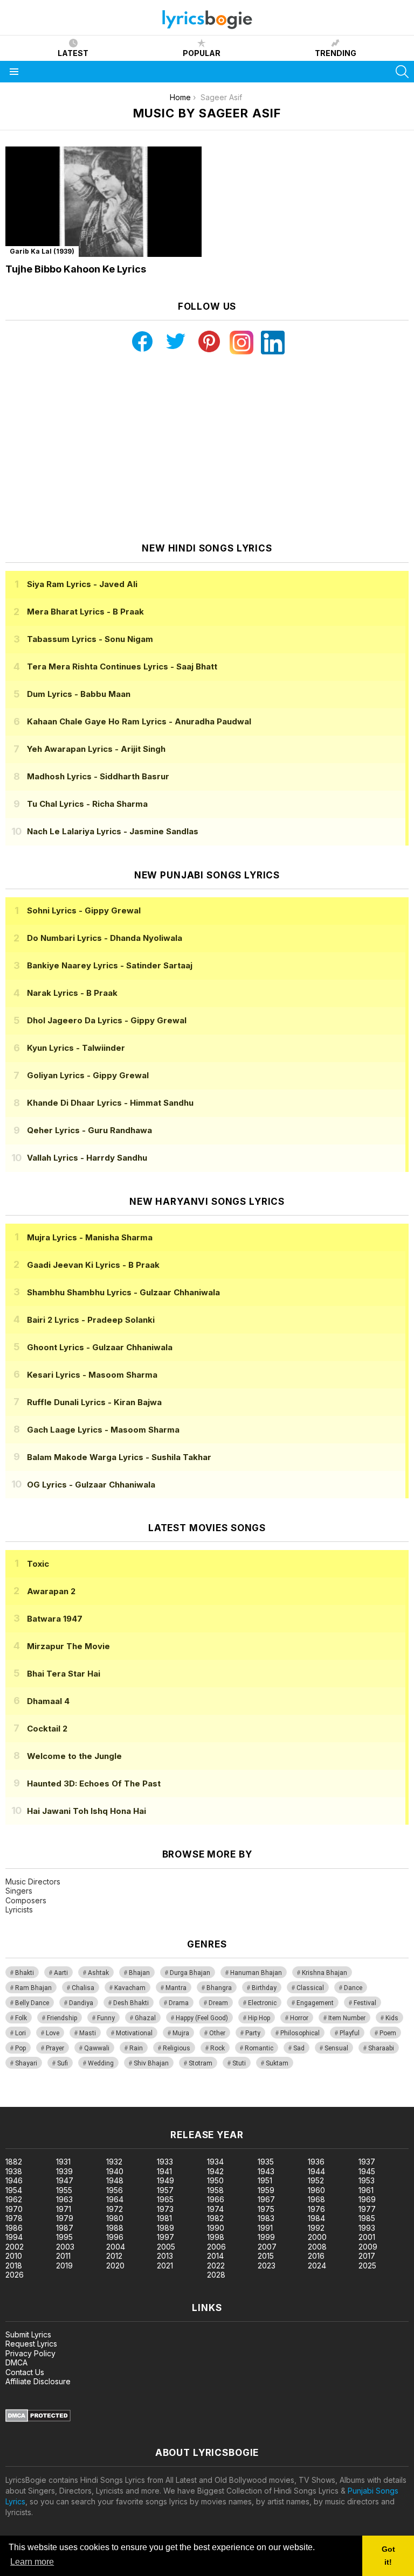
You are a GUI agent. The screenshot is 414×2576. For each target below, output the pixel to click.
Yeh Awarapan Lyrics (96, 749)
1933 (165, 2162)
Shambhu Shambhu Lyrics (123, 1292)
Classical (310, 1988)
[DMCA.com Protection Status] (38, 2419)
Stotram (201, 2063)
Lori (20, 2033)
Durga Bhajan (190, 1973)
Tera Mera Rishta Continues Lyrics (122, 666)
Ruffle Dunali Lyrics (94, 1402)
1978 (14, 2218)
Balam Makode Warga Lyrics (119, 1457)
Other (217, 2033)
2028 (216, 2275)
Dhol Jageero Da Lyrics (107, 1020)
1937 (367, 2162)
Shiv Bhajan (151, 2063)
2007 (267, 2247)
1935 (266, 2162)
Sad (299, 2048)
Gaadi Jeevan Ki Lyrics (93, 1265)
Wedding (101, 2063)
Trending (336, 53)
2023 (267, 2266)
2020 (115, 2266)
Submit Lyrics (28, 2334)
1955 (64, 2190)
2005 (166, 2247)
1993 (367, 2228)
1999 (266, 2237)
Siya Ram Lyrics (82, 584)
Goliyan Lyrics (88, 1075)
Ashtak (98, 1973)
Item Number (347, 2018)
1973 (165, 2209)
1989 (165, 2228)
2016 (316, 2256)
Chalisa (83, 1988)
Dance (353, 1988)
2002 (15, 2247)
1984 (316, 2218)
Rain (136, 2048)
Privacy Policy (30, 2353)
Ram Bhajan (33, 1988)
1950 (215, 2180)
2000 (317, 2237)
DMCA (16, 2362)
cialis (52, 2101)
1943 (266, 2171)
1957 (165, 2190)
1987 (65, 2228)
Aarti (61, 1973)
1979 (65, 2218)
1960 (316, 2190)
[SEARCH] (402, 72)
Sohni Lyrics (84, 910)
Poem (388, 2033)
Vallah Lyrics (87, 1158)
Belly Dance (32, 2003)
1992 (316, 2228)
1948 (115, 2180)
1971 (64, 2209)
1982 (215, 2218)
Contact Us (25, 2372)
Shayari (26, 2063)
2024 (317, 2266)
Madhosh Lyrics (98, 776)
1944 (316, 2171)
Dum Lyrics (79, 694)
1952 (316, 2180)
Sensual (336, 2048)
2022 (216, 2266)
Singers (19, 1891)
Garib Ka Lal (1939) (42, 251)
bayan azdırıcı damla (99, 2101)
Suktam (277, 2063)
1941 (164, 2171)
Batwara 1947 (55, 1619)
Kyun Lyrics (76, 1048)
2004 (116, 2247)
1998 (216, 2237)
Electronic (262, 2003)
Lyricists (19, 1910)
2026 (15, 2275)
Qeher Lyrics (89, 1130)
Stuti (239, 2063)
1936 (316, 2162)
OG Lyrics (91, 1485)
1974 (215, 2209)
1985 (367, 2218)
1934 (215, 2162)
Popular (202, 53)
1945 (367, 2171)
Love (53, 2033)
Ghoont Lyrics (100, 1347)
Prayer (55, 2048)
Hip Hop (259, 2018)
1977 (367, 2209)
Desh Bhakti (131, 2003)
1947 (65, 2180)
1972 (115, 2209)
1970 (14, 2209)
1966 (216, 2199)
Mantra (176, 1988)
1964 (115, 2199)
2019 (64, 2266)
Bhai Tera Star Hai (64, 1674)
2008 (317, 2247)
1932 (114, 2162)
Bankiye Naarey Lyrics (110, 965)
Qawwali (97, 2048)
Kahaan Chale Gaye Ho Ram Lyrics (139, 721)
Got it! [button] (388, 2556)
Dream (218, 2003)
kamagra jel (190, 2101)
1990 (216, 2228)
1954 (14, 2190)
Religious (177, 2048)
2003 (65, 2247)
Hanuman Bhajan (256, 1973)
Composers (26, 1900)
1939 (64, 2171)
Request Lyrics (31, 2344)
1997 (165, 2237)
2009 (368, 2247)
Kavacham (130, 1988)
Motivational (134, 2033)
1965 (165, 2199)
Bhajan (139, 1973)
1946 (14, 2180)
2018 (14, 2266)
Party (253, 2033)
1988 (115, 2228)
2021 (165, 2266)
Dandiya (81, 2003)
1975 (266, 2209)
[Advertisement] (207, 449)
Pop (20, 2048)
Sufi (63, 2063)
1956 (115, 2190)
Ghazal (145, 2018)
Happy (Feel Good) (202, 2018)
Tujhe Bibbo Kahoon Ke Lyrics (76, 269)
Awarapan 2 (51, 1591)
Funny (106, 2018)
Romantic (259, 2048)
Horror (299, 2018)
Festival (365, 2003)
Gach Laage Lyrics (103, 1430)
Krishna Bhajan (325, 1973)
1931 (63, 2162)
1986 (14, 2228)
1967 (266, 2199)
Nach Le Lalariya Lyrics (113, 831)
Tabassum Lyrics (90, 639)
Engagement (315, 2003)
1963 (64, 2199)
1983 (266, 2218)
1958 (215, 2190)
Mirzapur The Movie (68, 1646)
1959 (266, 2190)
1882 (14, 2162)
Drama (179, 2003)
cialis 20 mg (21, 2101)
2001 (367, 2237)
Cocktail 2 (47, 1729)
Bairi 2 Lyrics (91, 1320)
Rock (218, 2048)
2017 (367, 2256)
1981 (164, 2218)
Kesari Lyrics (92, 1375)
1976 (316, 2209)
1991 (265, 2228)
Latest (73, 53)
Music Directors (33, 1882)
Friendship (62, 2018)
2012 (114, 2256)
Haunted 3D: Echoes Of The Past (94, 1783)
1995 (64, 2237)
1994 (14, 2237)
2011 (63, 2256)
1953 (367, 2180)
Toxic (38, 1564)
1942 (215, 2171)
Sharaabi (381, 2048)
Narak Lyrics (72, 993)
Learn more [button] (32, 2562)
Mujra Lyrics (90, 1237)
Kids (392, 2018)
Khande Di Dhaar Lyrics (110, 1103)
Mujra (181, 2033)
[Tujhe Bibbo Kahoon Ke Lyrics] (103, 202)
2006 (216, 2247)
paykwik (153, 2101)
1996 (115, 2237)
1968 (316, 2199)
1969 (367, 2199)
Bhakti (25, 1973)
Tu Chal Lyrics (87, 804)
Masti (88, 2033)
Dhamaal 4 (48, 1701)
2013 (165, 2256)
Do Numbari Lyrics (105, 938)
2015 (266, 2256)
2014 (215, 2256)
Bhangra (219, 1988)
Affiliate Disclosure (38, 2381)
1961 (366, 2190)
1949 (165, 2180)
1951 (265, 2180)
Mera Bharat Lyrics (85, 612)
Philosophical (300, 2033)
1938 (14, 2171)
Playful (350, 2033)
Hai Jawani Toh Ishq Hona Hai (87, 1811)
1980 (115, 2218)
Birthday (264, 1988)
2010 (14, 2256)
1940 (115, 2171)
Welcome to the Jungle (74, 1756)
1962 (14, 2199)
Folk (21, 2018)
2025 (367, 2266)
